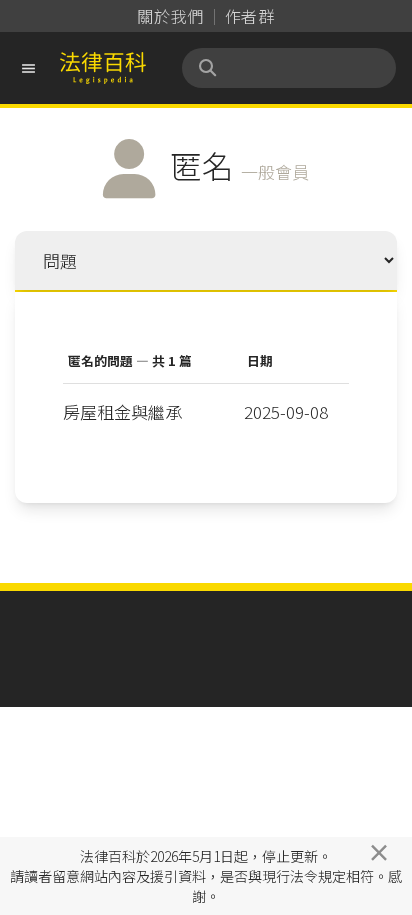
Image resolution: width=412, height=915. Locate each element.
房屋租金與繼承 (122, 411)
